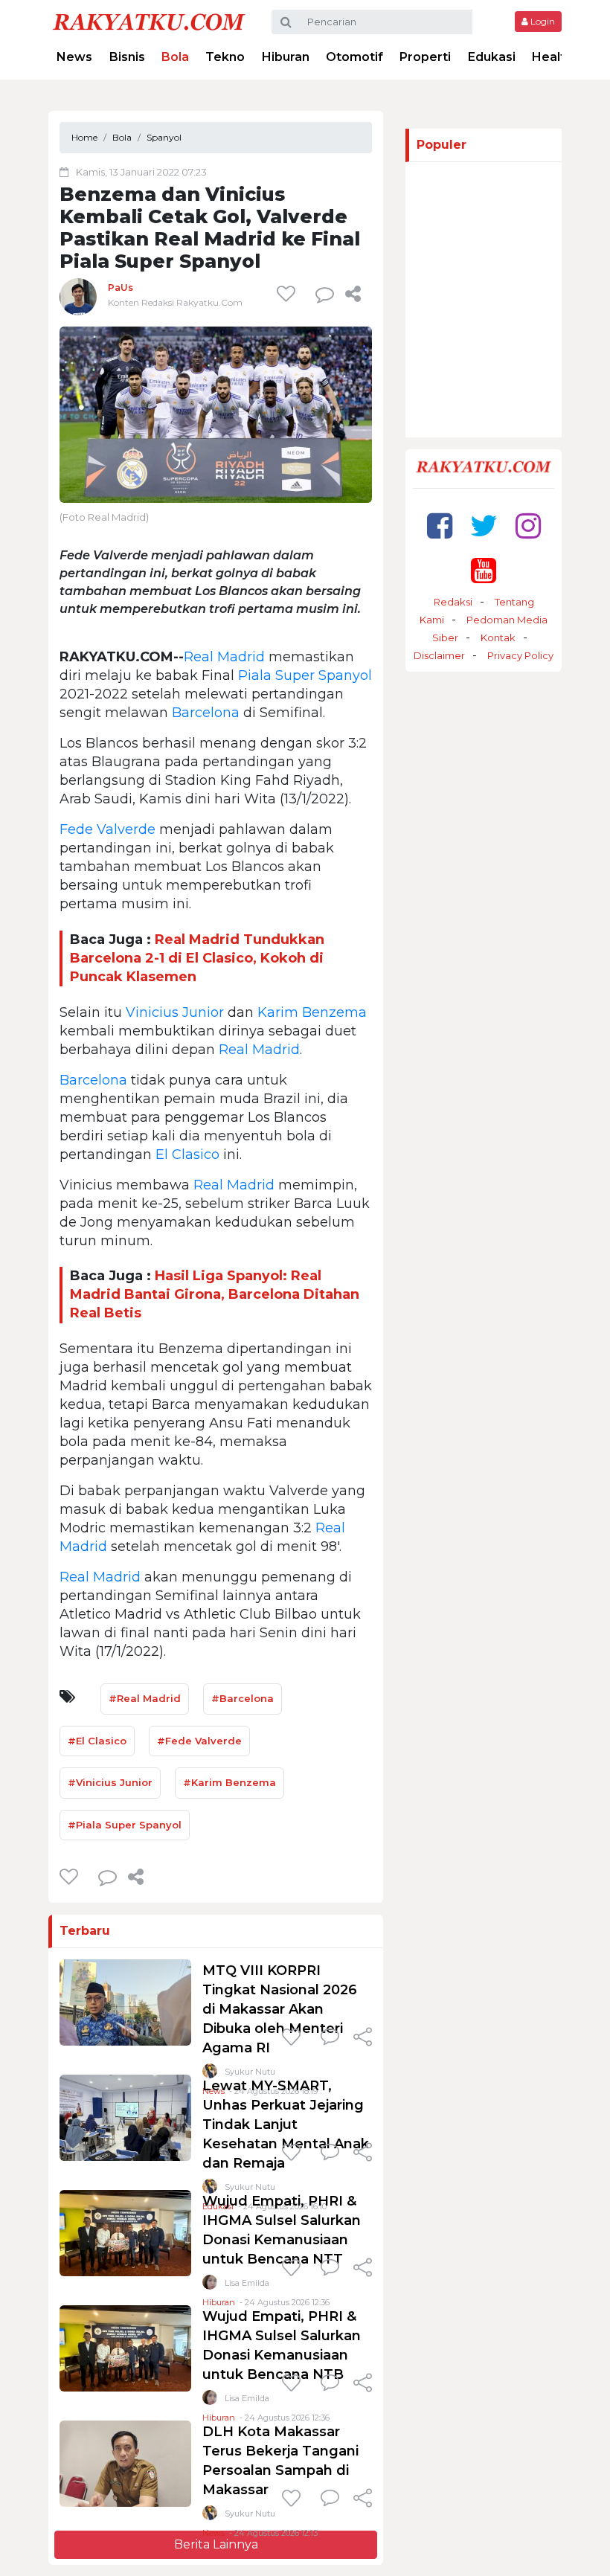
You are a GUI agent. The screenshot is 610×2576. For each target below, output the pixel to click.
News (74, 57)
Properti (425, 57)
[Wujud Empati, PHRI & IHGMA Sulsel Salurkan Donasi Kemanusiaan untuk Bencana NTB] (125, 2347)
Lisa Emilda (247, 2283)
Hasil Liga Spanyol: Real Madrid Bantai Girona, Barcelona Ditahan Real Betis (215, 1294)
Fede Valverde (107, 829)
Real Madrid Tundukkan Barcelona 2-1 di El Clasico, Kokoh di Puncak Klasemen (197, 958)
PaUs (121, 288)
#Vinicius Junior (110, 1782)
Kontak (498, 637)
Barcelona (206, 713)
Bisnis (127, 57)
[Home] (149, 21)
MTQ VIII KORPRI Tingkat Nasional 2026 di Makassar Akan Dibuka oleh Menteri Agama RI (280, 2009)
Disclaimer (439, 655)
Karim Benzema (312, 1012)
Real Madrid (224, 657)
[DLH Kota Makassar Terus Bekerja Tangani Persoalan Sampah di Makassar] (125, 2463)
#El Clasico (97, 1741)
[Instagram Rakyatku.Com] (528, 526)
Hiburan (286, 57)
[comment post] (325, 294)
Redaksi (453, 602)
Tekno (225, 57)
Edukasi (492, 57)
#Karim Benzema (229, 1782)
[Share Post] (353, 294)
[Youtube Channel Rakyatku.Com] (484, 570)
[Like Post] (289, 294)
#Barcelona (243, 1698)
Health (552, 57)
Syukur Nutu (250, 2514)
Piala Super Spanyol (305, 675)
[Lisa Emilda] (210, 2286)
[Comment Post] (330, 2038)
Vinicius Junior (175, 1012)
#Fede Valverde (199, 1741)
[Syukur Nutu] (210, 2516)
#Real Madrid (145, 1698)
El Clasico (187, 1154)
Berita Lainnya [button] (216, 2544)
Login (542, 21)
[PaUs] (78, 296)
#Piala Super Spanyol (125, 1825)
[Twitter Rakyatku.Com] (484, 526)
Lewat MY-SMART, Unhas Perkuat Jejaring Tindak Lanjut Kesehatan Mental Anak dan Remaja (286, 2124)
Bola (175, 57)
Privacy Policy (520, 655)
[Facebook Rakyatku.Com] (440, 526)
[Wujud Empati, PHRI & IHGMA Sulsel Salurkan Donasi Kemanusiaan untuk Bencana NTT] (125, 2232)
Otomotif (354, 57)
